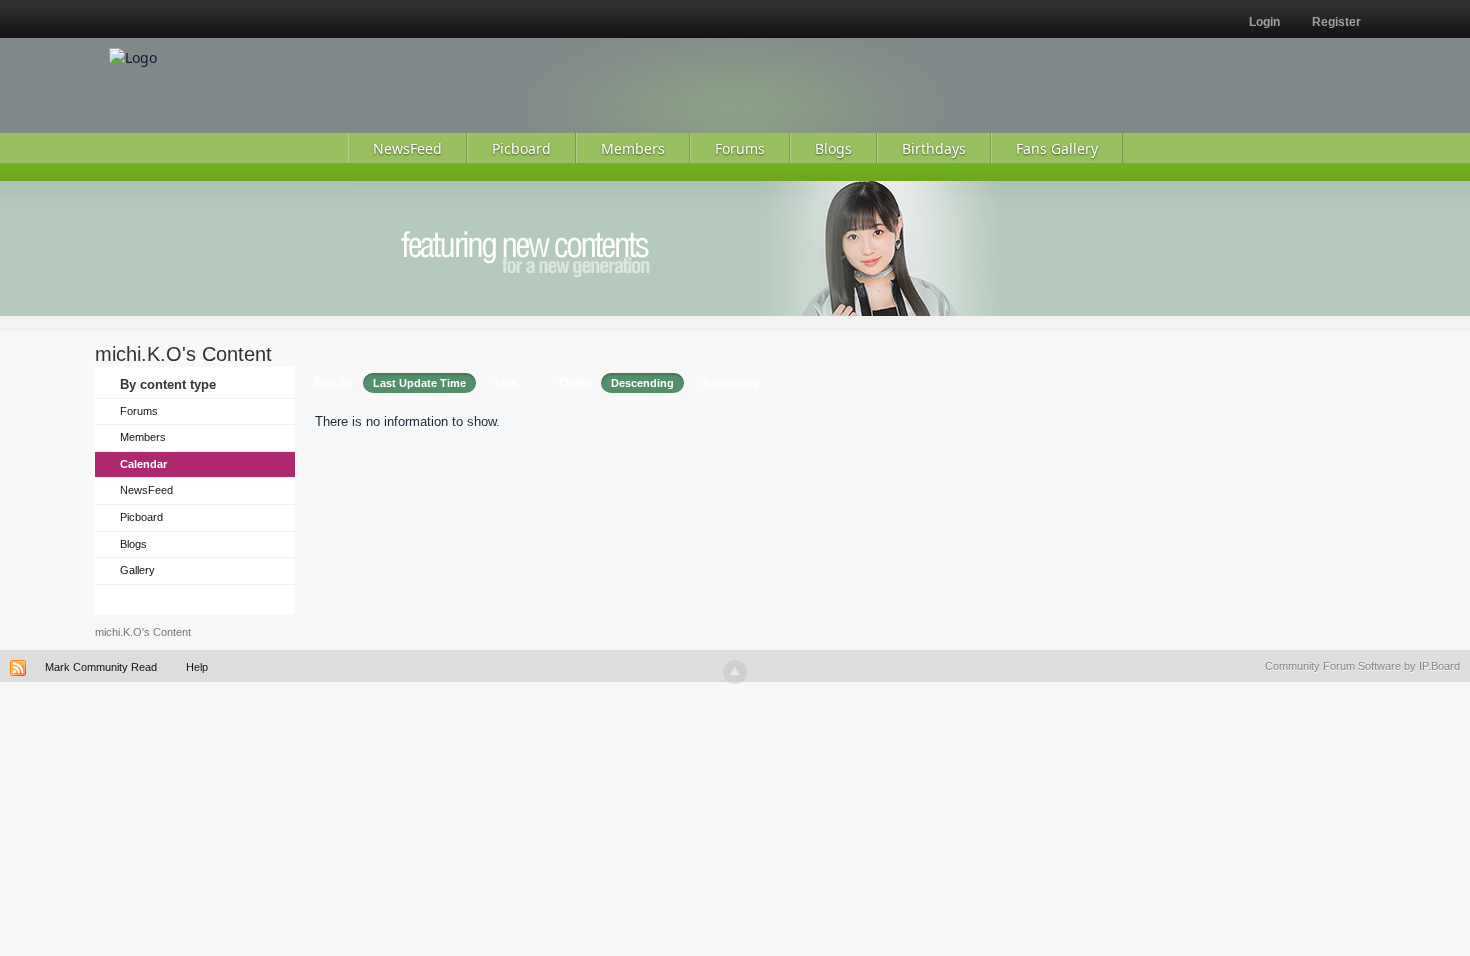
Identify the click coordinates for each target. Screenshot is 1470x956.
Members (143, 437)
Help (197, 667)
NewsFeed (146, 490)
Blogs (133, 544)
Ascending (730, 383)
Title (505, 383)
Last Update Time (419, 383)
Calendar (143, 464)
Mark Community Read (101, 667)
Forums (139, 411)
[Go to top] (735, 672)
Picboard (141, 517)
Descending (642, 383)
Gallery (137, 570)
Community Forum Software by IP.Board (1362, 666)
